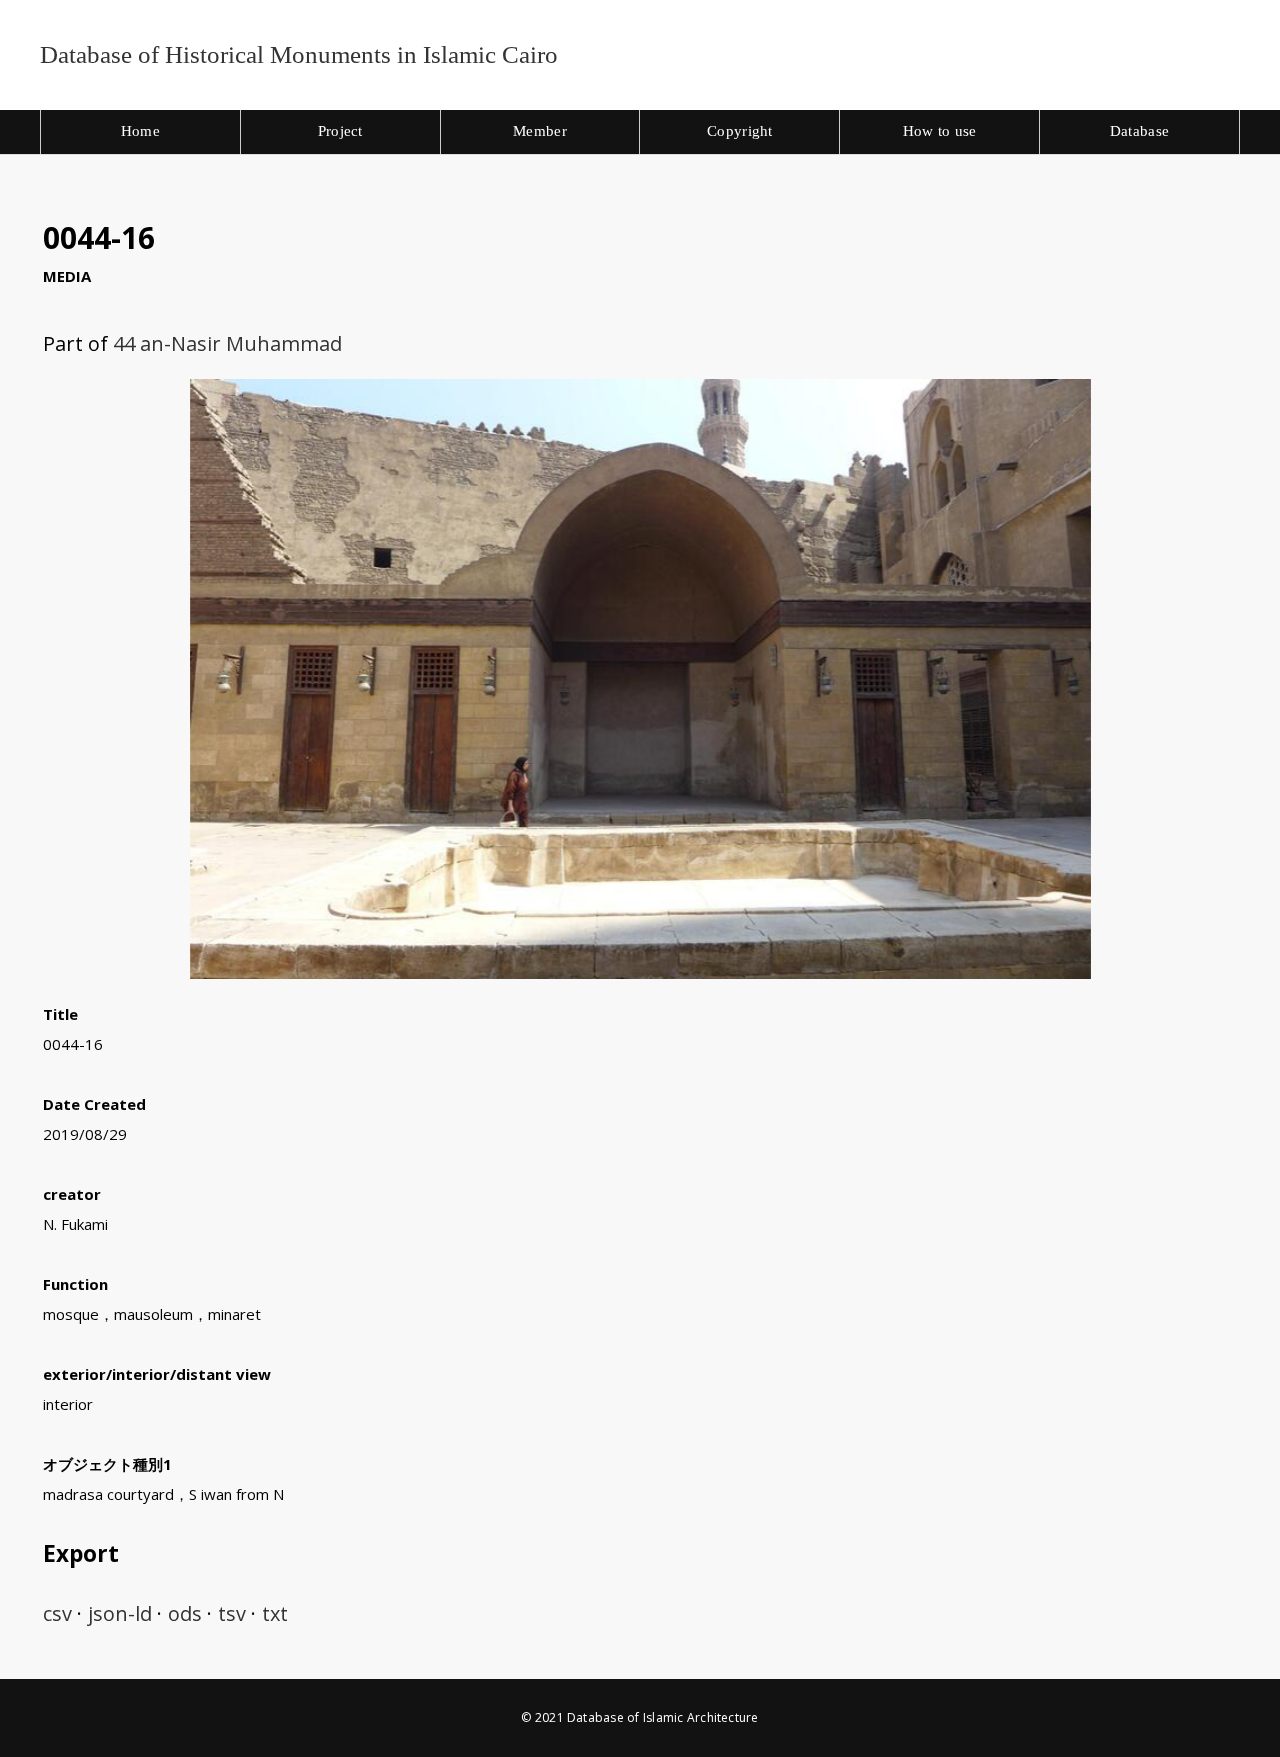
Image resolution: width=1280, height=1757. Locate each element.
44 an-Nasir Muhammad (227, 343)
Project (340, 131)
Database (1139, 131)
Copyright (740, 131)
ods (185, 1613)
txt (275, 1613)
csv (57, 1613)
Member (540, 131)
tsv (232, 1613)
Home (140, 131)
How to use (940, 131)
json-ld (120, 1613)
